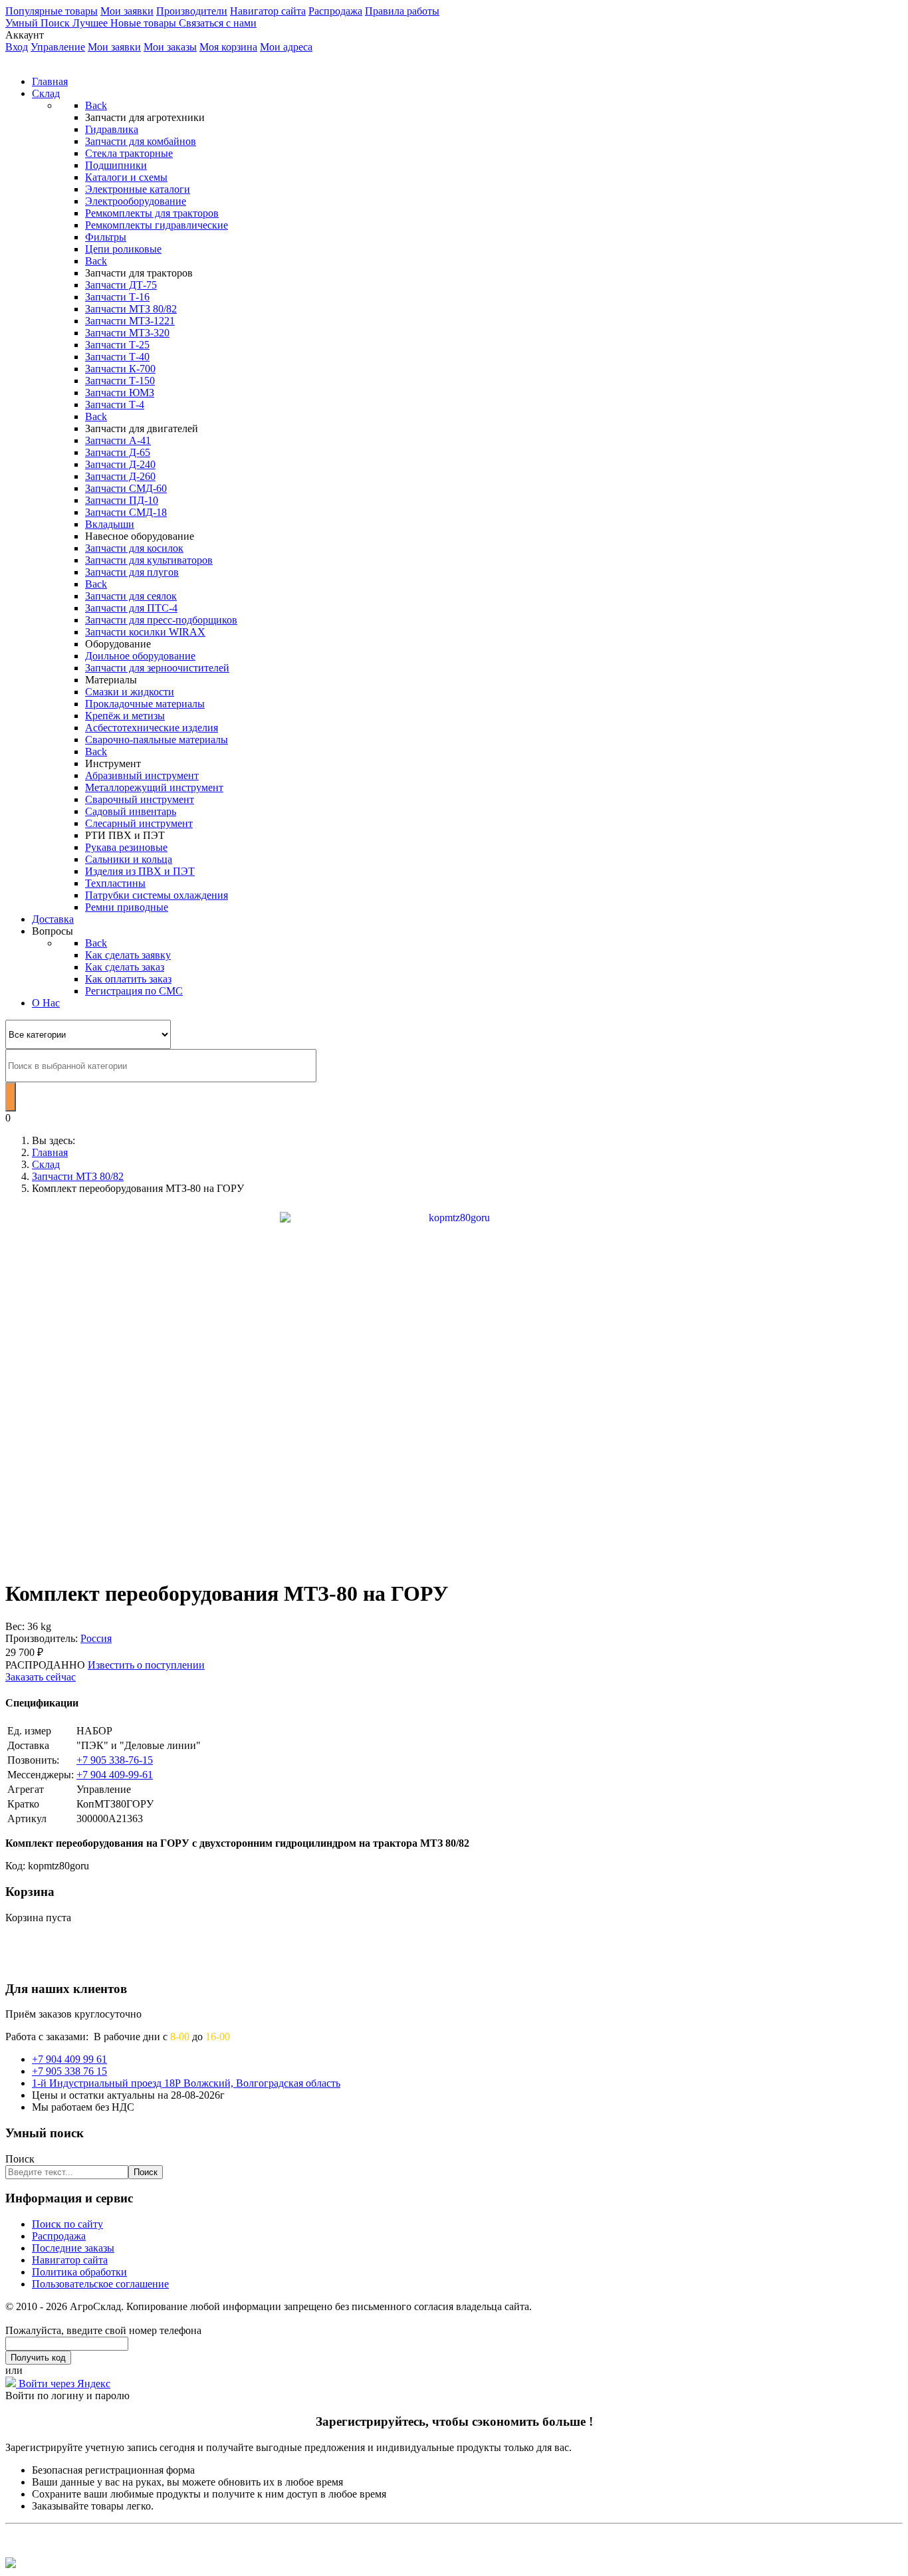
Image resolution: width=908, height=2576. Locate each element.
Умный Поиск (39, 23)
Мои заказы (170, 47)
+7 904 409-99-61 (115, 1775)
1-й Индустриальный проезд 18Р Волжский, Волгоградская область (186, 2083)
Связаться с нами (218, 23)
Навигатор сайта (268, 11)
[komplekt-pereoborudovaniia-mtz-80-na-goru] (454, 1385)
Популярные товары (52, 11)
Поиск (20, 2159)
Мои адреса (286, 47)
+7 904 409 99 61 (69, 2059)
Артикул (27, 1818)
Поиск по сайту (67, 2224)
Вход (17, 47)
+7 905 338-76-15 (115, 1760)
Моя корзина (228, 47)
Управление (58, 47)
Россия (96, 1638)
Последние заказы (73, 2248)
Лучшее (91, 23)
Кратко (23, 1804)
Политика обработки (79, 2272)
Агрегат (26, 1789)
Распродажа (335, 11)
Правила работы (402, 11)
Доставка (28, 1745)
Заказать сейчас (41, 1677)
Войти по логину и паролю (67, 2396)
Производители (192, 11)
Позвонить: (33, 1760)
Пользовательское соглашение (100, 2284)
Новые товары (145, 23)
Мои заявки (127, 11)
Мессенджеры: (41, 1775)
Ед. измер (29, 1731)
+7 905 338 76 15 (69, 2071)
